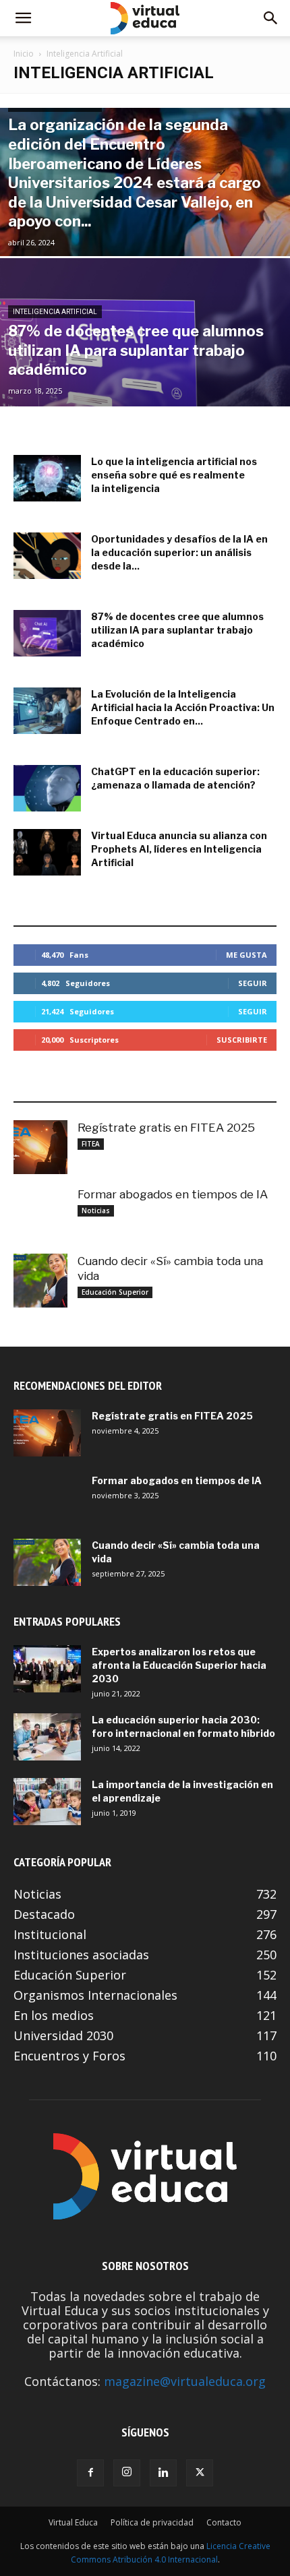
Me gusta (246, 955)
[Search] (271, 18)
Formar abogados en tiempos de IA (173, 1194)
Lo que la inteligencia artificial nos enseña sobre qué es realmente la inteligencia (174, 475)
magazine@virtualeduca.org (185, 2381)
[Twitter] (200, 2473)
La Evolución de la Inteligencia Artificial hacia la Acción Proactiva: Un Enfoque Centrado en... (183, 707)
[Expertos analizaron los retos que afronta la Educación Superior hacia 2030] (47, 1669)
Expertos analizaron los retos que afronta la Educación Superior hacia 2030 (179, 1665)
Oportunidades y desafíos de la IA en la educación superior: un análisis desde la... (179, 552)
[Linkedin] (163, 2473)
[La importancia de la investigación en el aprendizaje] (47, 1802)
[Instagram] (127, 2473)
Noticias (96, 1210)
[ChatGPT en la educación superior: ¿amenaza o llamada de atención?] (47, 788)
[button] (23, 18)
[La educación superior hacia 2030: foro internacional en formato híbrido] (47, 1737)
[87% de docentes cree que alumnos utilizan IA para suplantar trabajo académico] (145, 384)
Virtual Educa (73, 2522)
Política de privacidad (152, 2522)
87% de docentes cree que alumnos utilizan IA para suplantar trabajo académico (177, 630)
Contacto (224, 2522)
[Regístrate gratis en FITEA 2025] (40, 1147)
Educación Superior (115, 1292)
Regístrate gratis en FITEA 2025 (166, 1128)
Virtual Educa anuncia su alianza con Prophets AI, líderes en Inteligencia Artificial (179, 849)
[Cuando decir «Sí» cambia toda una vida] (40, 1281)
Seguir (253, 983)
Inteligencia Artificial (55, 312)
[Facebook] (90, 2473)
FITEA (91, 1144)
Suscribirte (242, 1040)
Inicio (24, 54)
